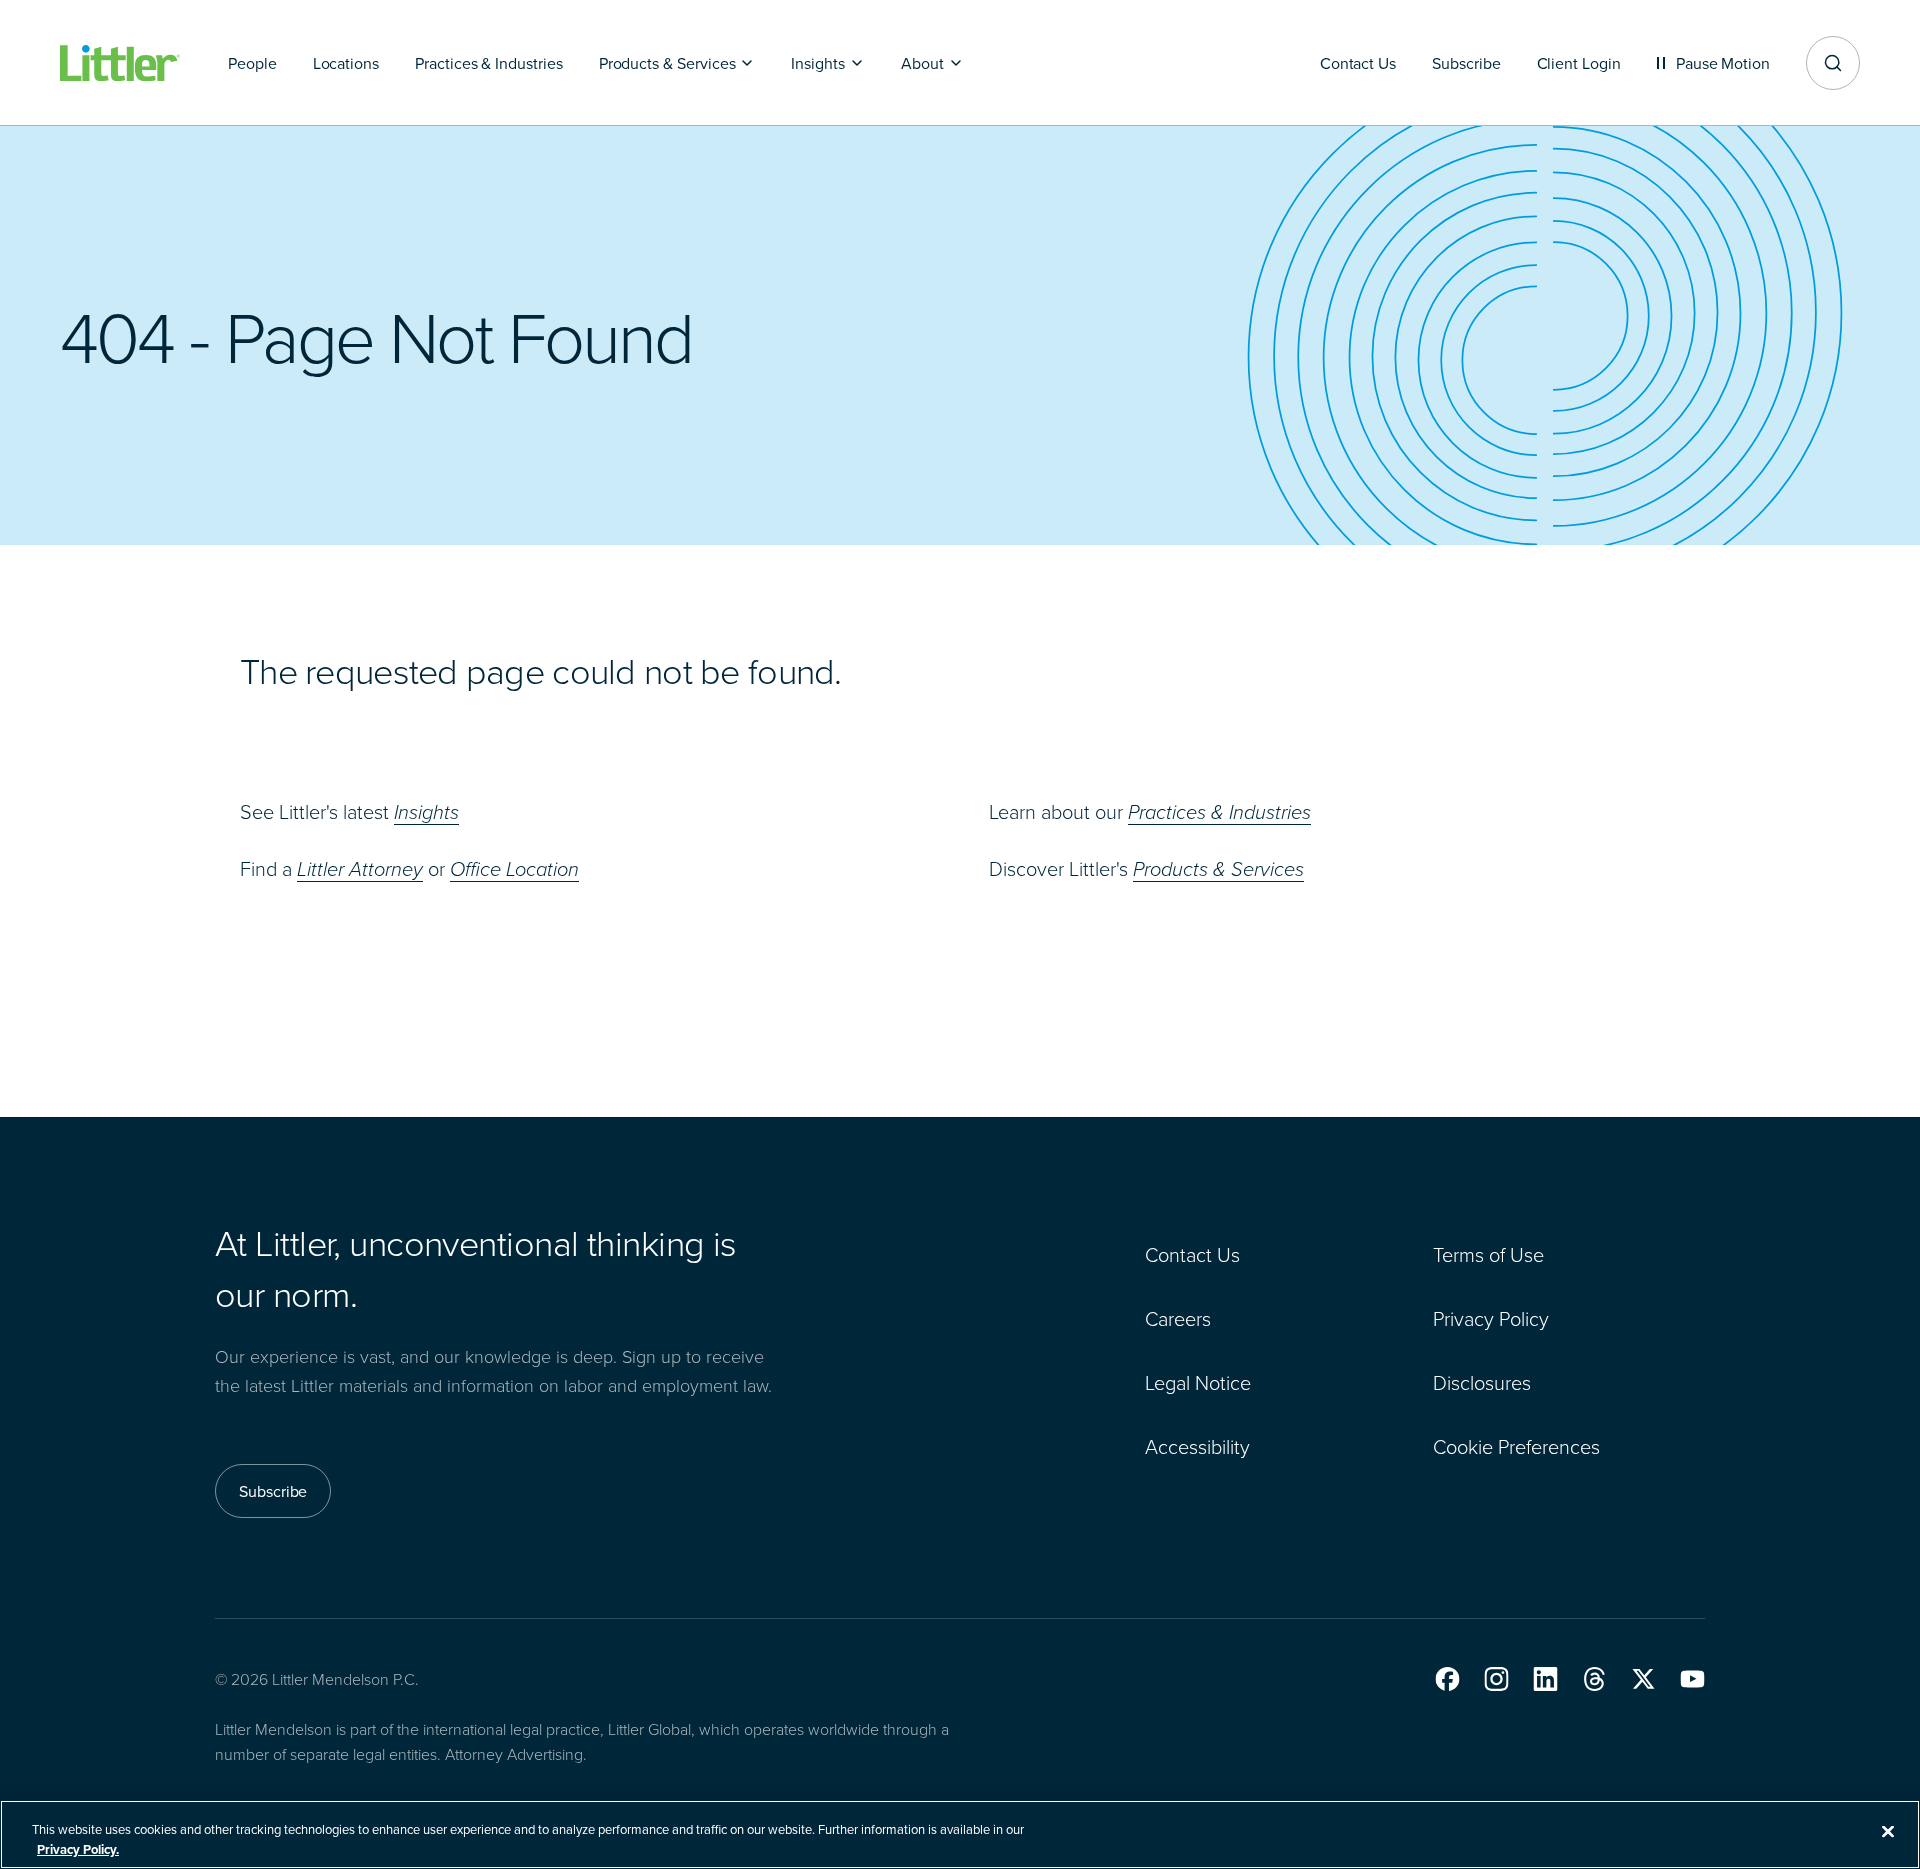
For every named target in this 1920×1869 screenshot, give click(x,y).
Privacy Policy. (78, 1848)
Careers (1178, 1318)
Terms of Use (1488, 1254)
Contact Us (1192, 1254)
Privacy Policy (1491, 1318)
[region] (960, 1834)
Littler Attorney (360, 869)
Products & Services (1218, 869)
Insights (426, 812)
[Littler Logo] (120, 63)
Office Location (514, 869)
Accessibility (1197, 1446)
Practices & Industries (1219, 812)
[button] (1447, 1679)
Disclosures (1482, 1382)
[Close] (1888, 1832)
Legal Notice (1198, 1382)
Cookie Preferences (1516, 1446)
